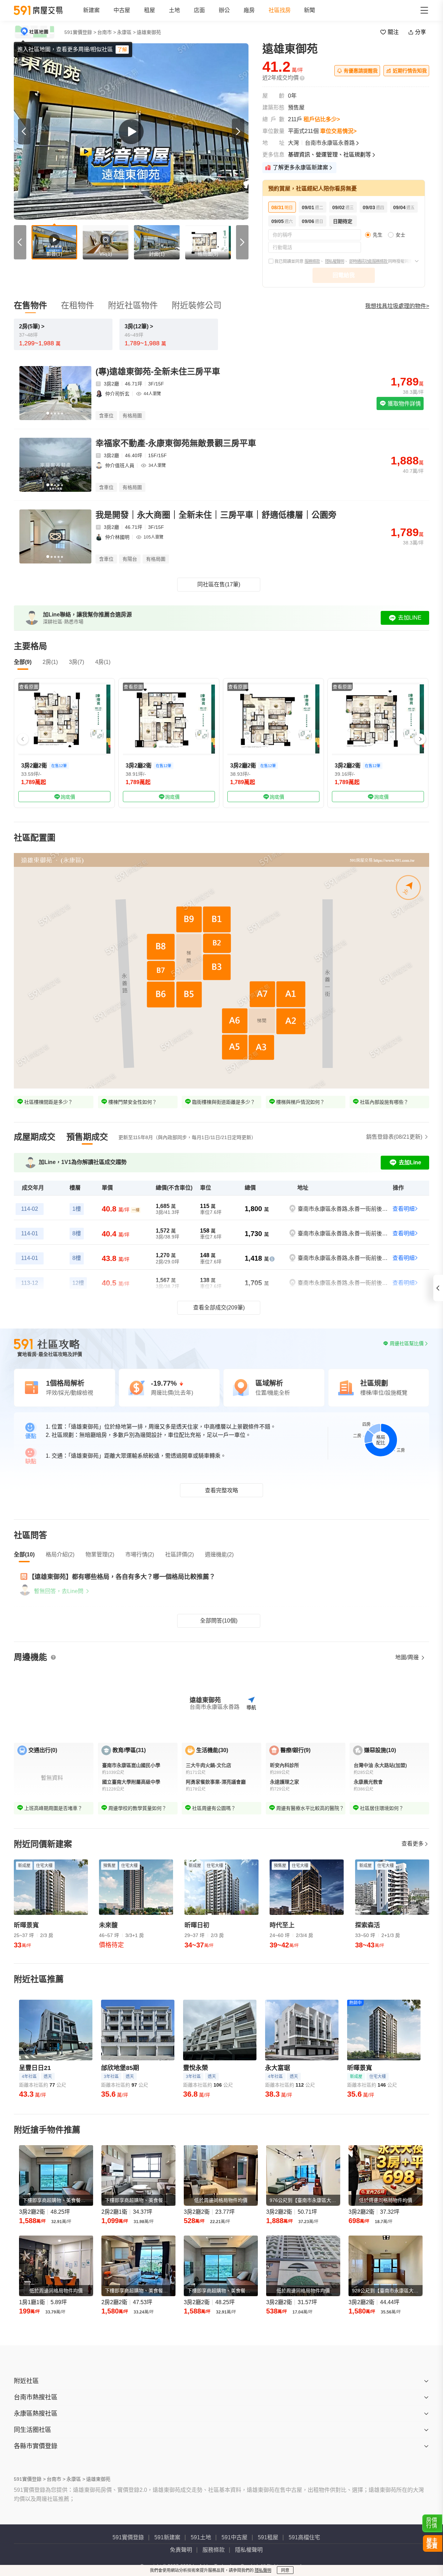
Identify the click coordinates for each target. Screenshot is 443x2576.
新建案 (91, 10)
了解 (122, 50)
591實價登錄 (128, 2537)
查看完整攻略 (221, 1490)
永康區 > (126, 32)
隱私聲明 (263, 2570)
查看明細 (404, 1209)
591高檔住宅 (304, 2537)
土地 (174, 10)
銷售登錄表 (394, 1137)
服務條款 (312, 261)
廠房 (249, 10)
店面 (199, 10)
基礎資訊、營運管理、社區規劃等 (329, 155)
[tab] (35, 1137)
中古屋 (122, 10)
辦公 (224, 10)
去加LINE (410, 618)
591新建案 (167, 2537)
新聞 (309, 10)
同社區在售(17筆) (219, 584)
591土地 (201, 2537)
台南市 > (107, 32)
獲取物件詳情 (404, 404)
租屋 (150, 10)
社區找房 (280, 10)
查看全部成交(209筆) (219, 1308)
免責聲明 (181, 2550)
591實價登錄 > (80, 32)
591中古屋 (234, 2537)
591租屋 (268, 2537)
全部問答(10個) (219, 1621)
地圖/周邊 (408, 1657)
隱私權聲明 (334, 261)
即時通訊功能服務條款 (369, 261)
